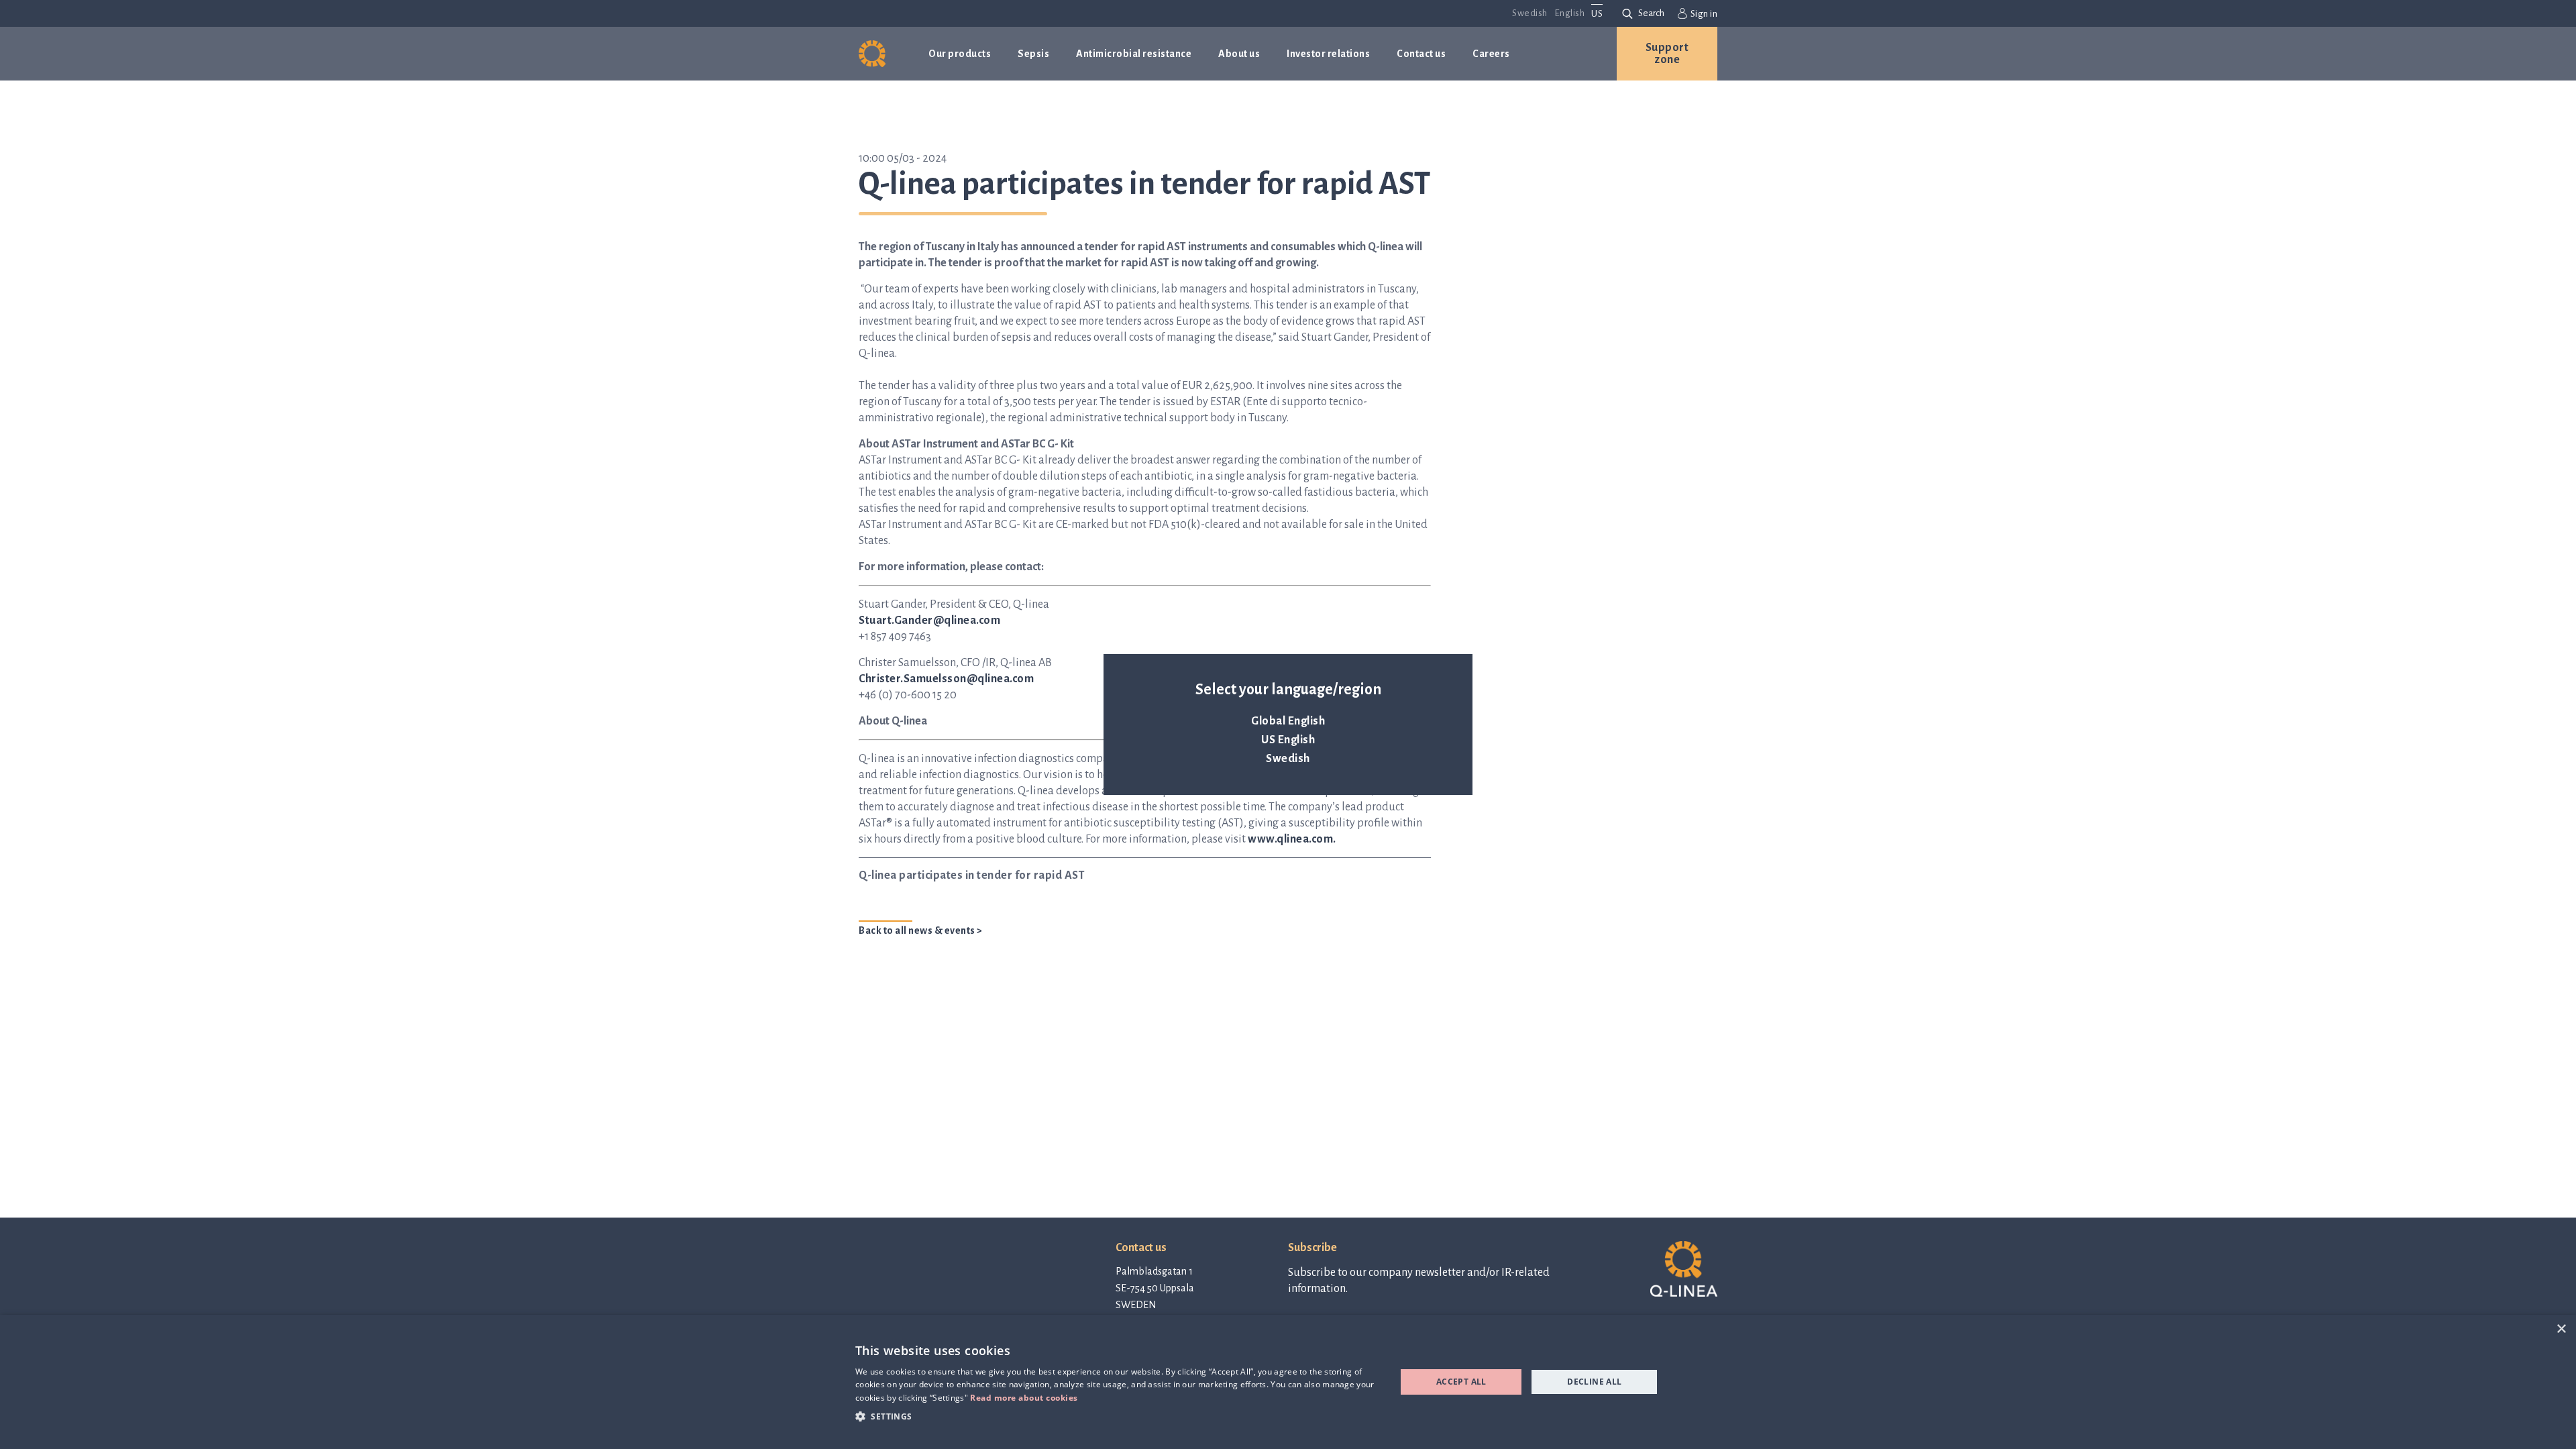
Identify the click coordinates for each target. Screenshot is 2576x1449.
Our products (960, 54)
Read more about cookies (1024, 1398)
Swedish (1288, 759)
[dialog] (1288, 1382)
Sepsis (1033, 54)
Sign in (1704, 14)
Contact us (1421, 54)
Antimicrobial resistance (1134, 54)
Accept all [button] (1461, 1382)
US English (1288, 740)
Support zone (1667, 54)
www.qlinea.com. (1292, 839)
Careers (1491, 54)
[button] (1118, 1416)
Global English (1288, 721)
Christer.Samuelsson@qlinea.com (946, 679)
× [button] (2561, 1329)
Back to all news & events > (921, 930)
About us (1239, 54)
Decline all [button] (1594, 1382)
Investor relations (1328, 54)
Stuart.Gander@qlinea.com (929, 621)
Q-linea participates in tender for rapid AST (972, 875)
